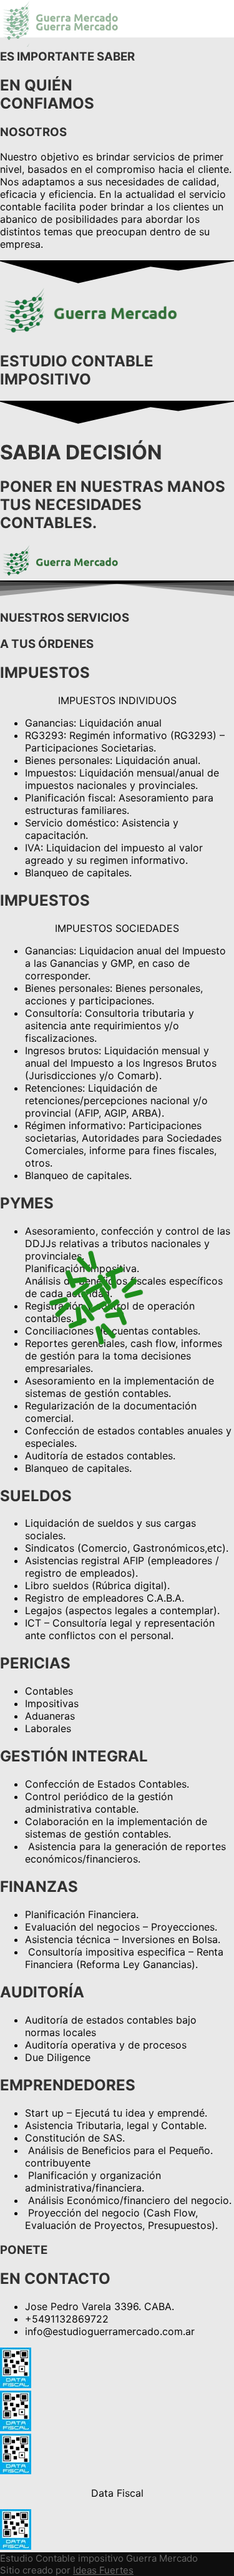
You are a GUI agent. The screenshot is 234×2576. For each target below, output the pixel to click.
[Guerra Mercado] (62, 28)
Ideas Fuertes (103, 2570)
